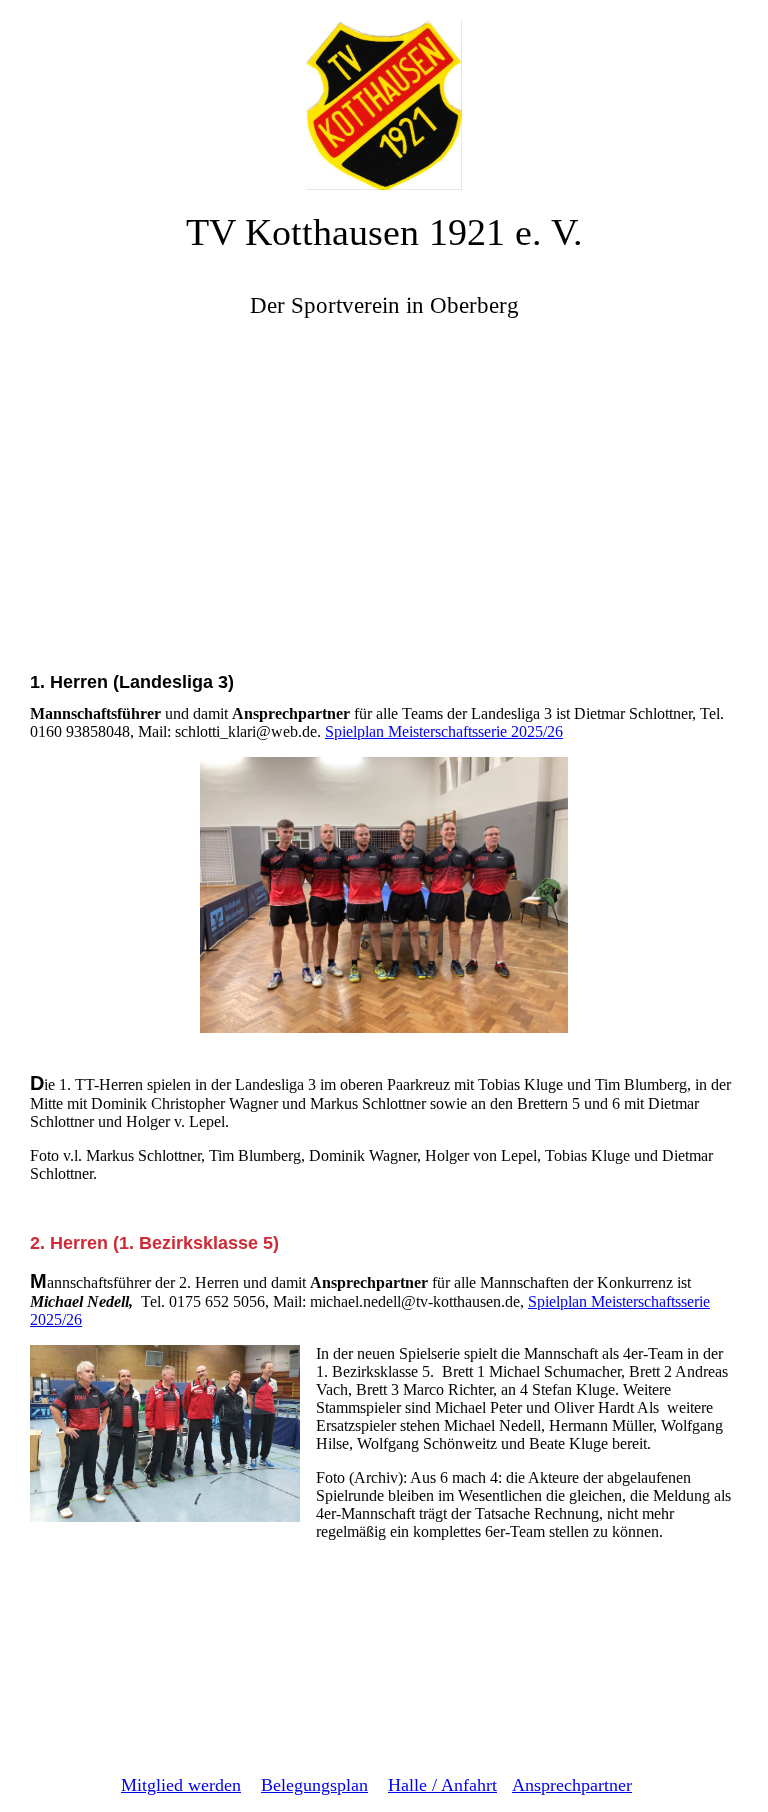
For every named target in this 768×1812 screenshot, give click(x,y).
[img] (384, 95)
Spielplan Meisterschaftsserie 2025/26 (444, 731)
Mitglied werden (181, 1785)
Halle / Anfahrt (442, 1785)
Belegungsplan (314, 1785)
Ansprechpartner (572, 1785)
